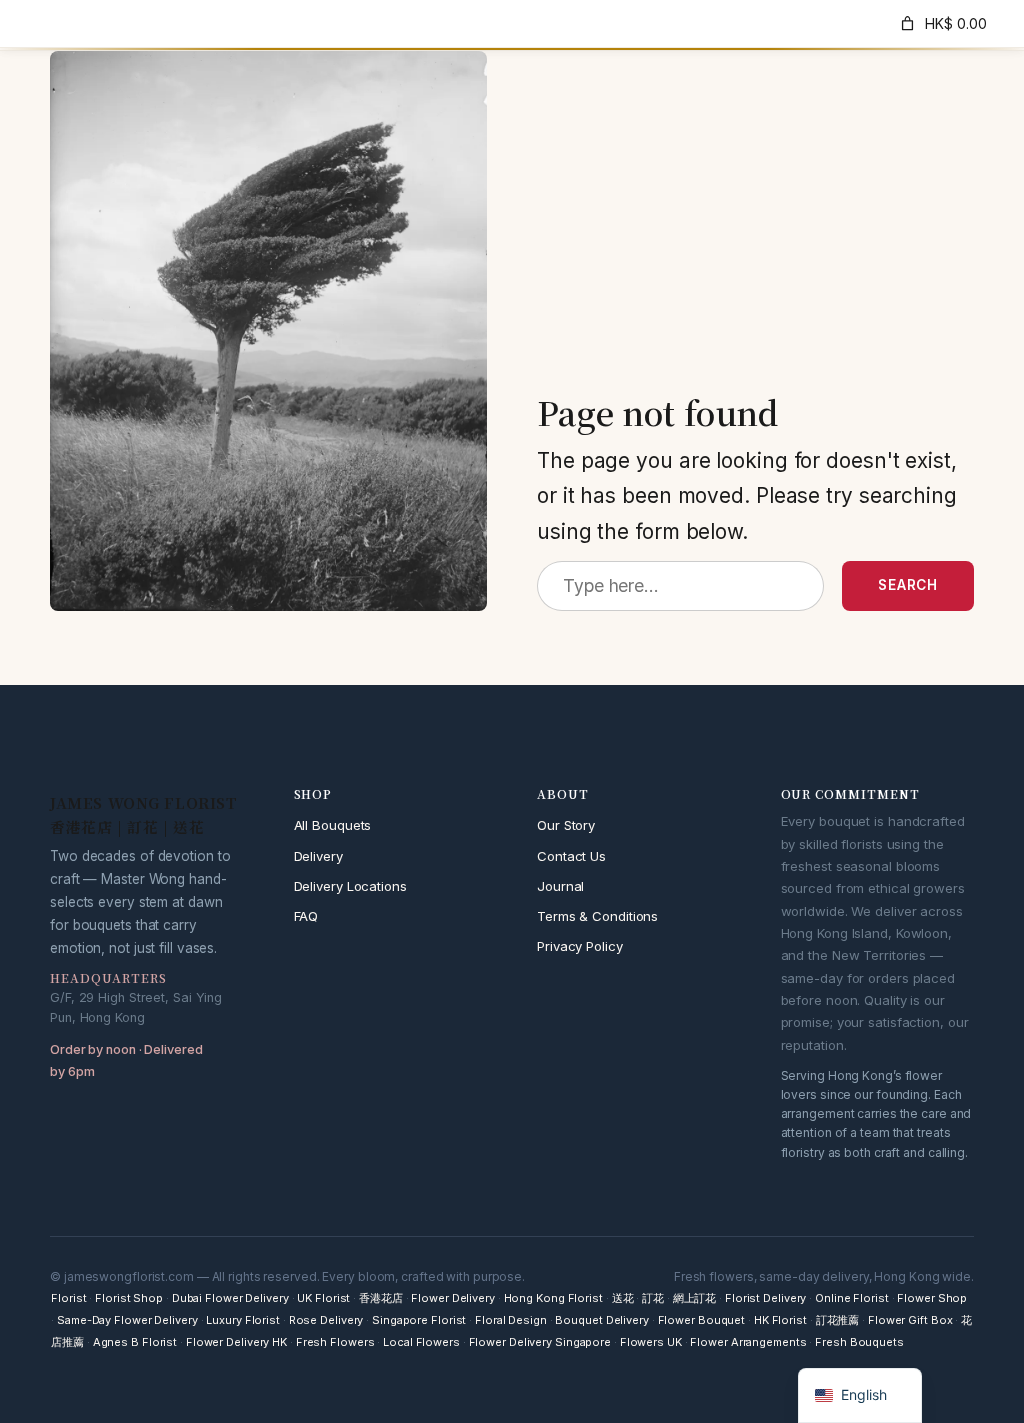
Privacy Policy (580, 946)
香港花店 (381, 1298)
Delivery (318, 856)
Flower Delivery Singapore (540, 1342)
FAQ (306, 916)
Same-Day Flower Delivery (127, 1320)
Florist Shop (129, 1298)
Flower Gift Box (910, 1320)
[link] (942, 23)
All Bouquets (333, 825)
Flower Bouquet (702, 1320)
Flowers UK (651, 1342)
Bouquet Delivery (601, 1320)
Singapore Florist (419, 1320)
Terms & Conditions (597, 916)
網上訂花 (695, 1298)
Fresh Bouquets (859, 1342)
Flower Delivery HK (236, 1342)
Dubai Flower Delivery (230, 1298)
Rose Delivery (326, 1320)
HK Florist (780, 1320)
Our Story (566, 825)
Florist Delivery (765, 1298)
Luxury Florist (243, 1320)
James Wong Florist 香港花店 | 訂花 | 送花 (191, 22)
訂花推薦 (838, 1320)
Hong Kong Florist (553, 1298)
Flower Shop (932, 1298)
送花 (623, 1298)
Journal (560, 886)
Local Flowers (421, 1342)
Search (908, 585)
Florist (68, 1298)
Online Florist (852, 1298)
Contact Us (571, 856)
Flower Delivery (453, 1298)
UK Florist (323, 1298)
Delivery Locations (350, 886)
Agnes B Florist (135, 1342)
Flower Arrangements (748, 1342)
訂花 (653, 1298)
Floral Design (511, 1320)
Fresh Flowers (335, 1342)
